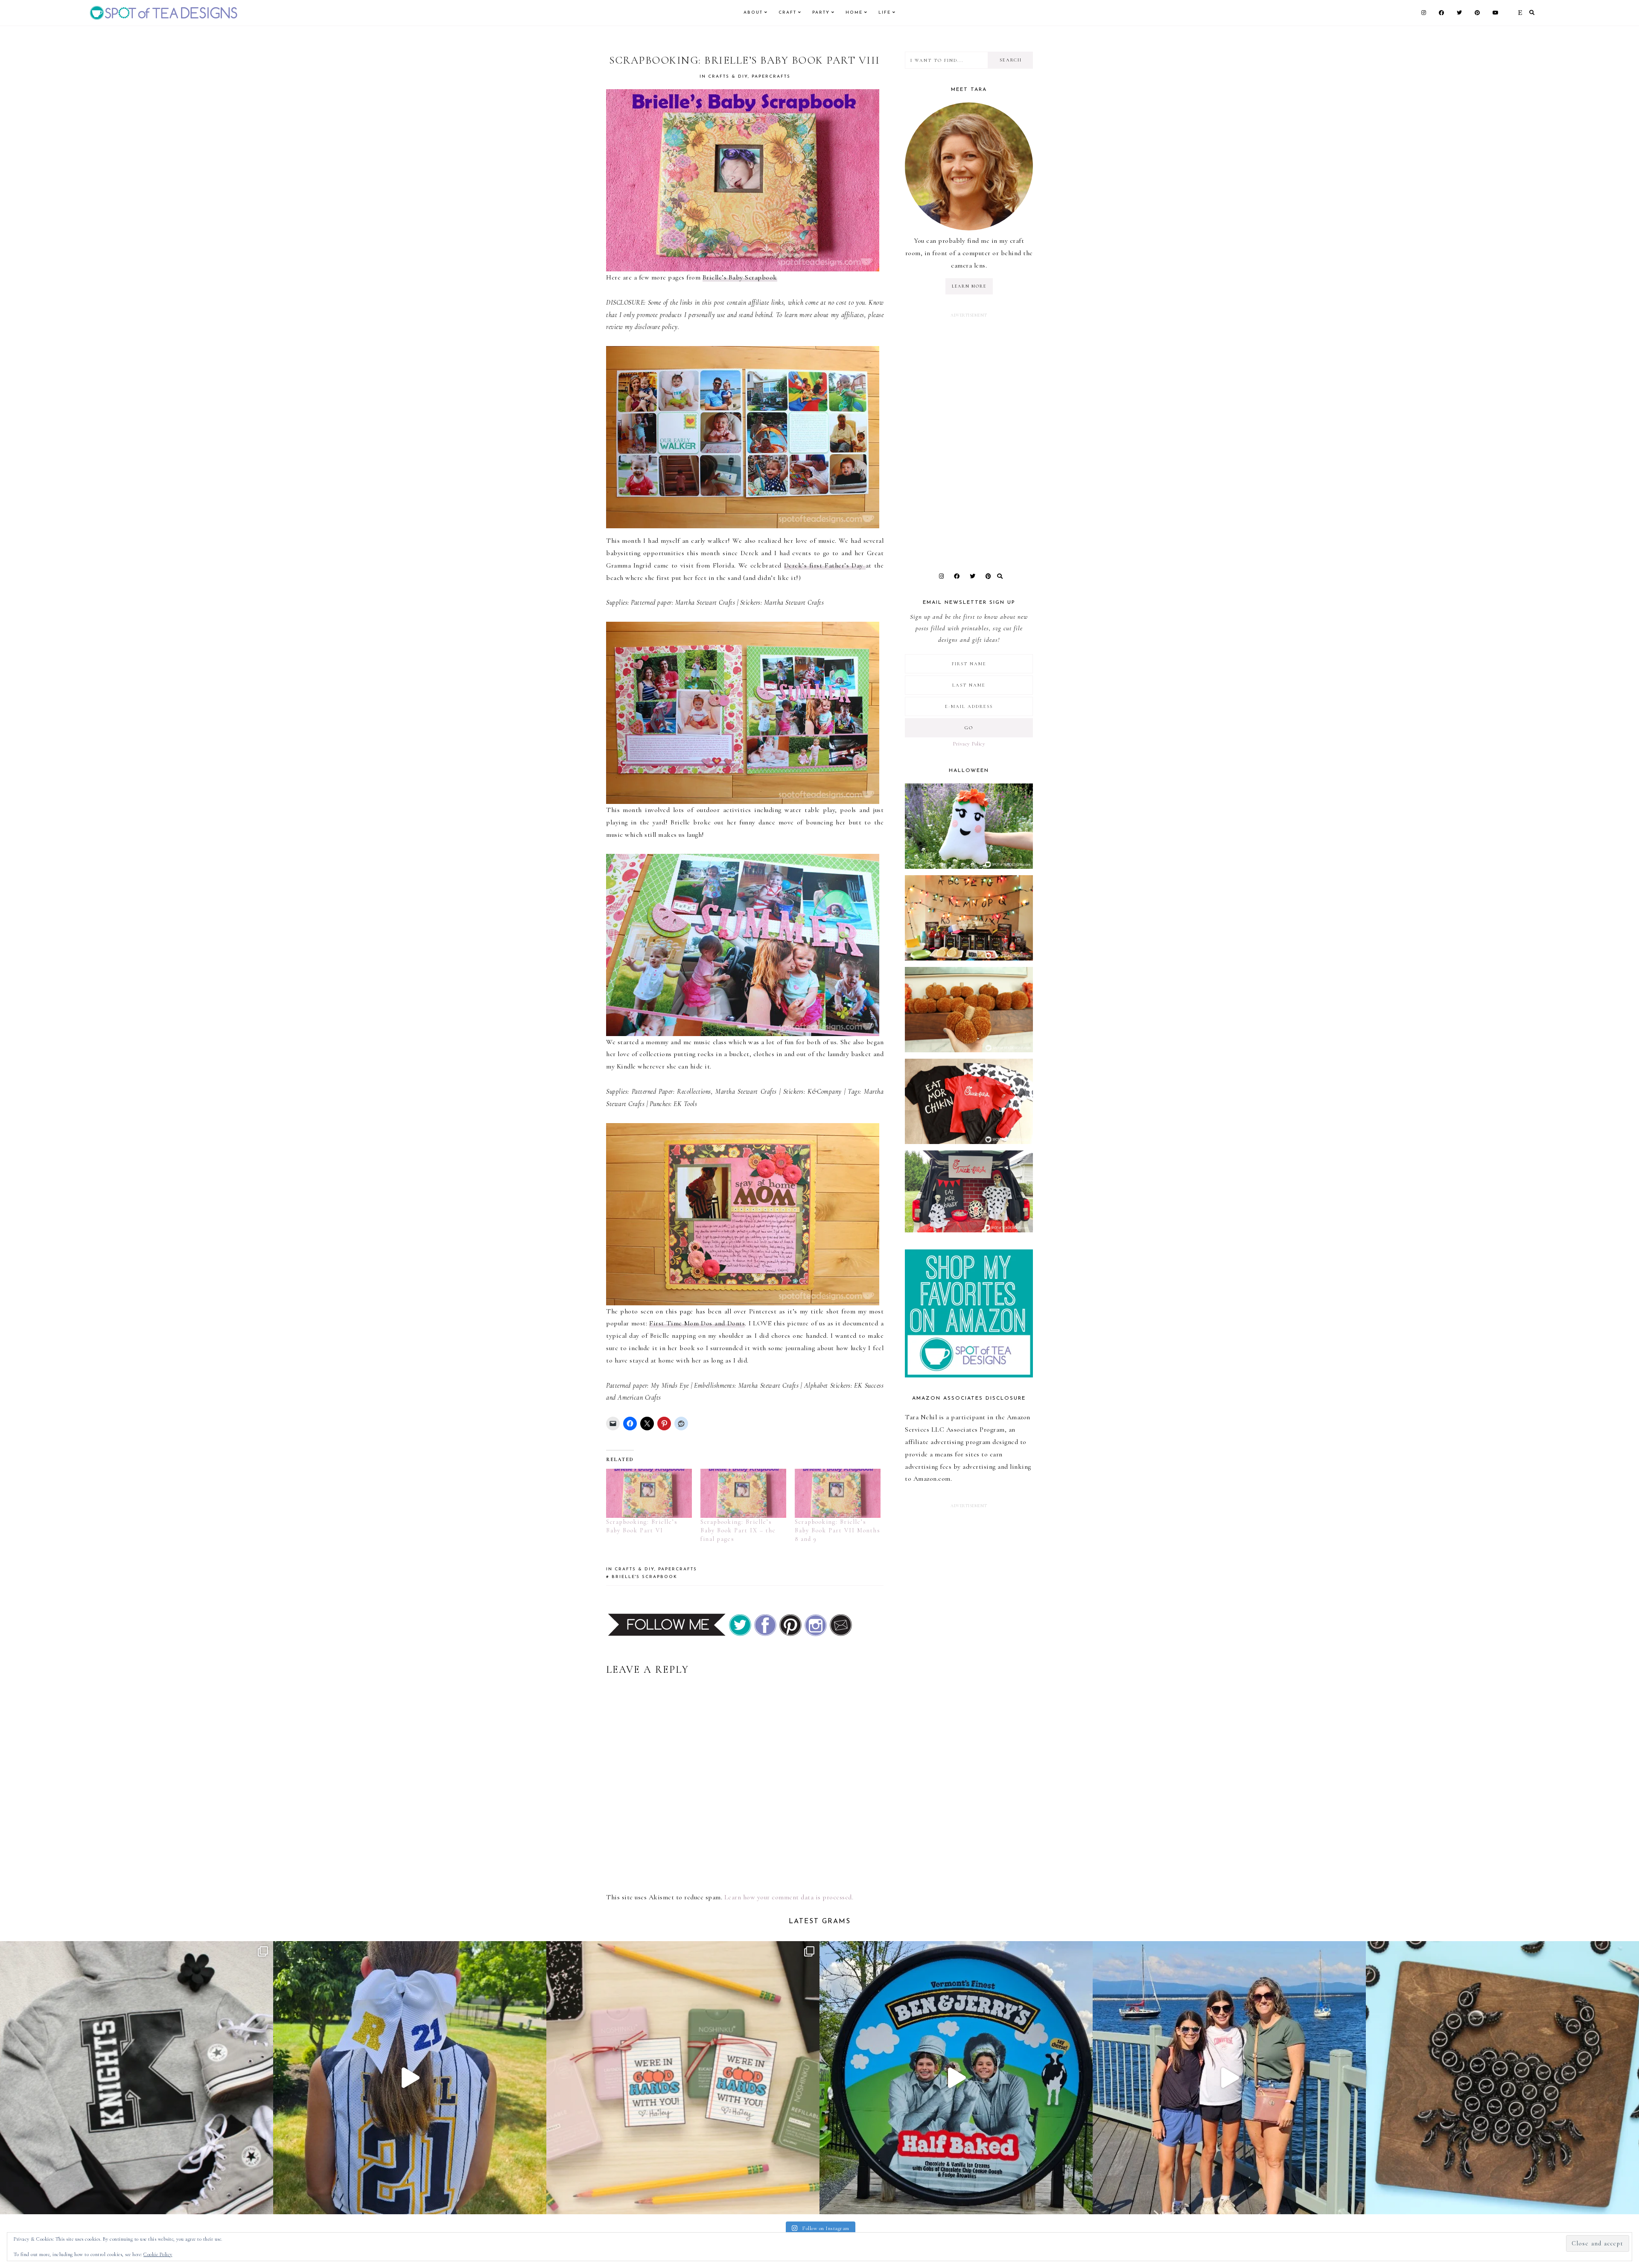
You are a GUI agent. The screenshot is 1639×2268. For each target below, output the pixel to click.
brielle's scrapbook (645, 1577)
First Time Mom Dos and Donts (697, 1323)
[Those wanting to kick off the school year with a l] (683, 2078)
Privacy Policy (969, 744)
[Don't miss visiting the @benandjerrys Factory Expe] (956, 2078)
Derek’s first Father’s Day (825, 565)
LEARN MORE (969, 286)
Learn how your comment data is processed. (789, 1897)
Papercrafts (771, 77)
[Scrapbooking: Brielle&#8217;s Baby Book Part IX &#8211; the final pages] (743, 1493)
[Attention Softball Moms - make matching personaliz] (410, 2078)
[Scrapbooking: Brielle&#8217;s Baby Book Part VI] (649, 1493)
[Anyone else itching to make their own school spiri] (137, 2078)
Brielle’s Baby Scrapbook (740, 277)
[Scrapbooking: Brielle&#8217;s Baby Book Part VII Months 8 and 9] (838, 1493)
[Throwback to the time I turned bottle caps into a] (1502, 2078)
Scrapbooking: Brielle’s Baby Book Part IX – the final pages (738, 1530)
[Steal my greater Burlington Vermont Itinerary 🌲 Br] (1229, 2078)
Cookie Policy (158, 2254)
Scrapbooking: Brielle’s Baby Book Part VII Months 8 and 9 (838, 1530)
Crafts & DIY (728, 77)
